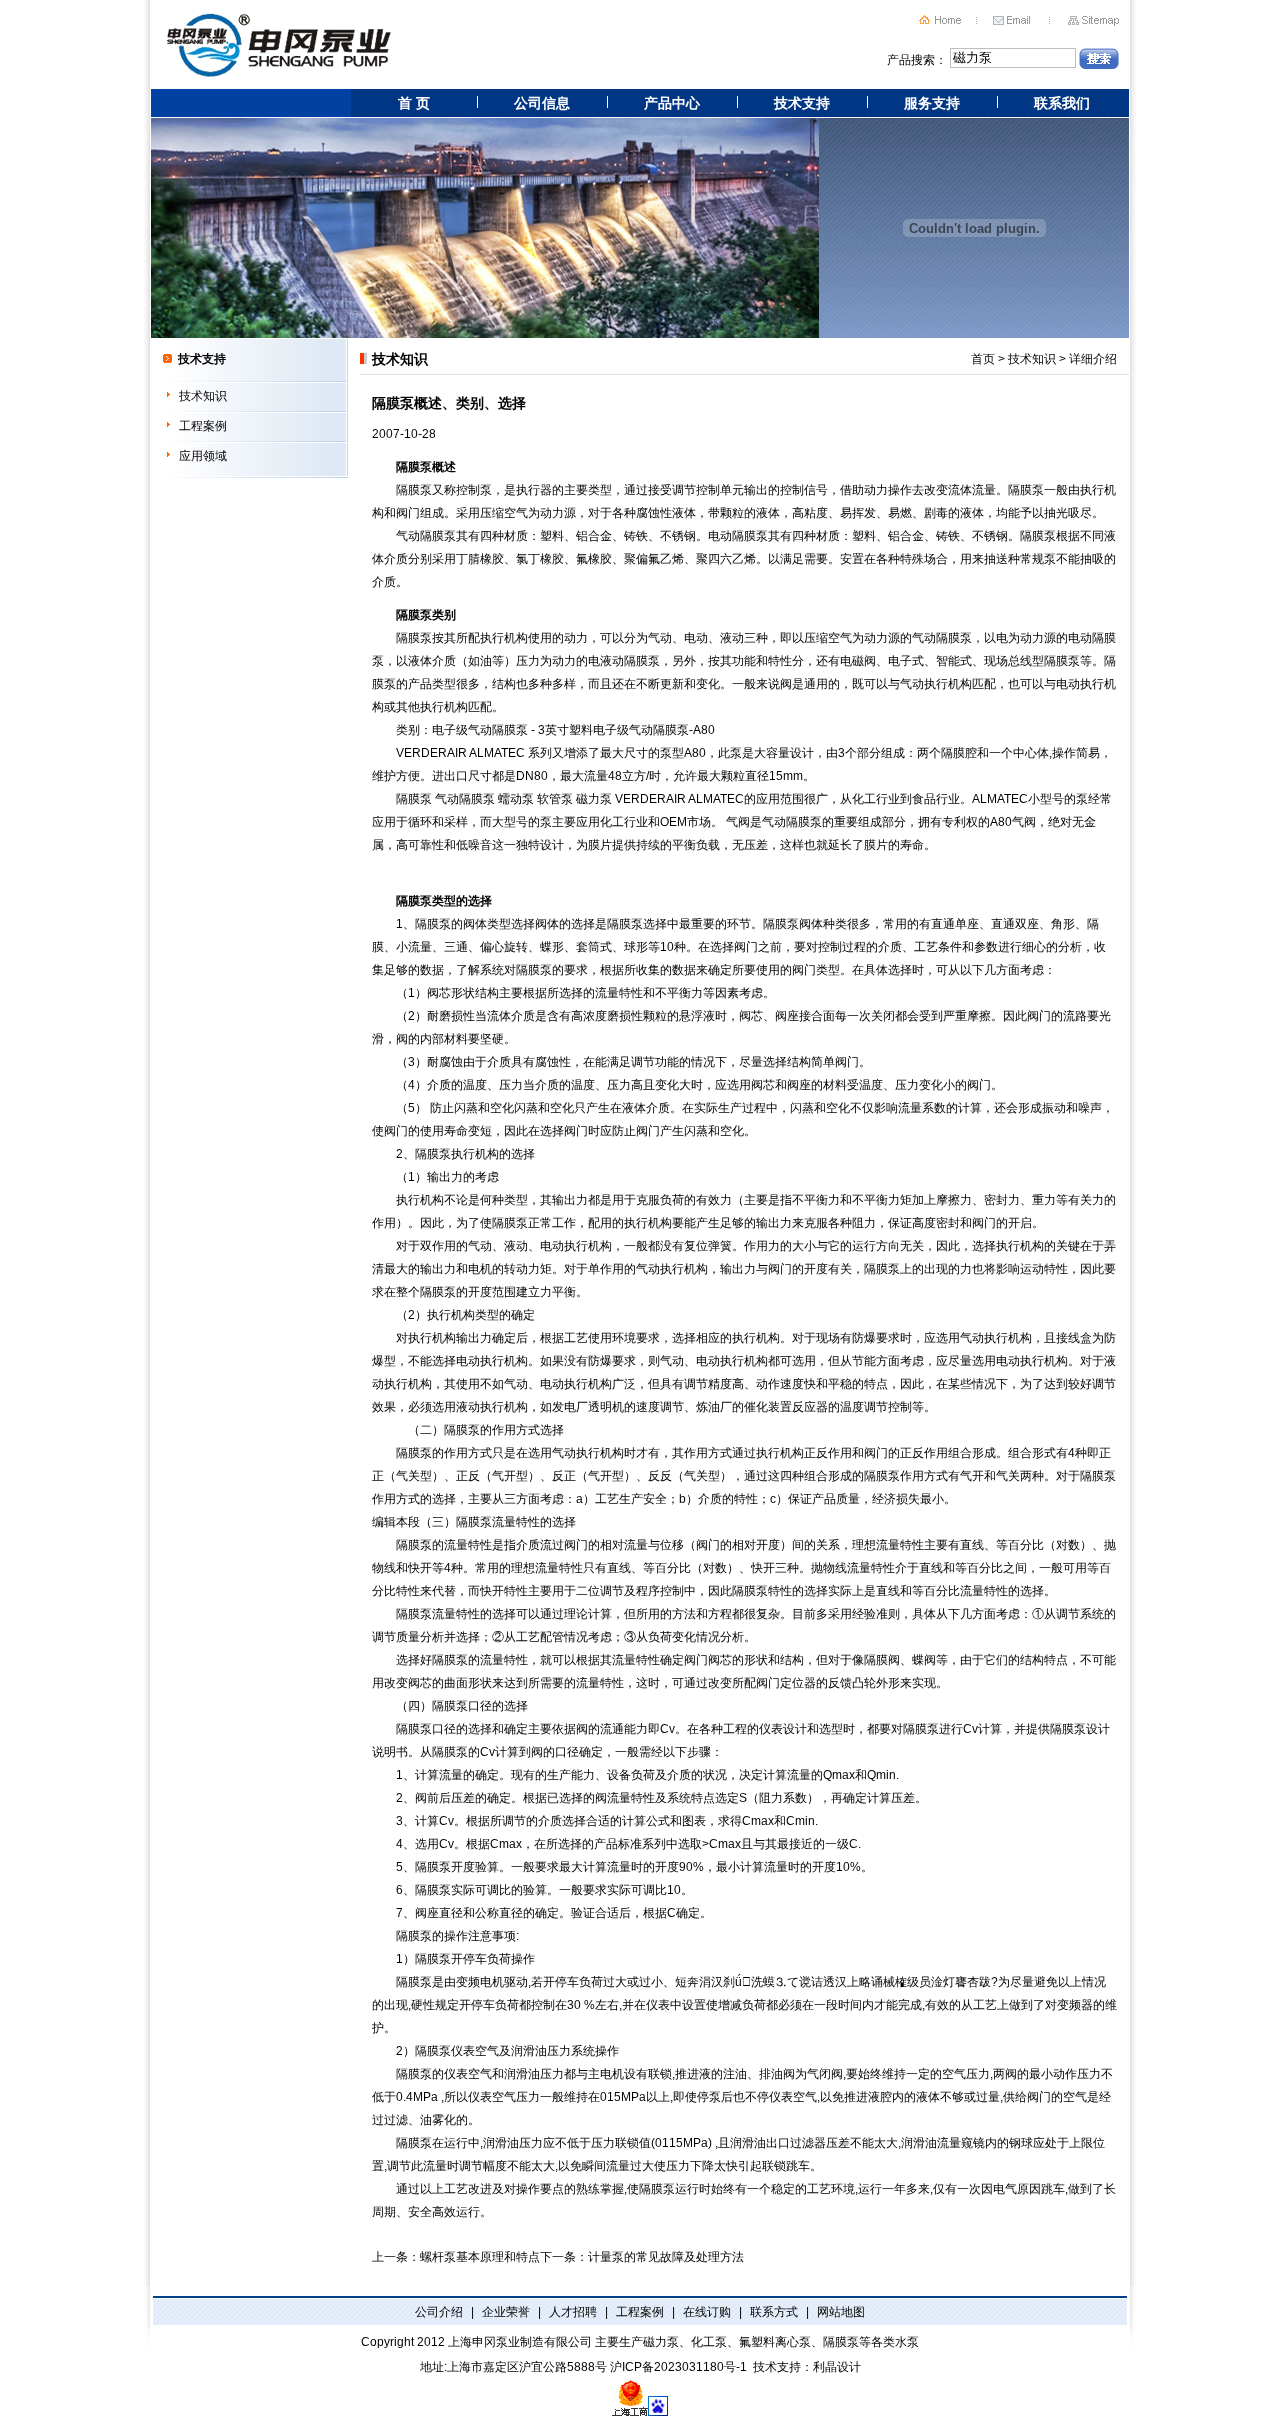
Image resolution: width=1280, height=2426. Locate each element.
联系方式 (774, 2312)
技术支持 (802, 103)
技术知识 (203, 396)
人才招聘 (573, 2312)
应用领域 (203, 456)
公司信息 (542, 103)
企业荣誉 (506, 2312)
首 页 (414, 103)
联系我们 (1062, 103)
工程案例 (203, 426)
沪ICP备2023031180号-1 (678, 2367)
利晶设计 (837, 2367)
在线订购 (707, 2312)
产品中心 (672, 103)
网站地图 (841, 2312)
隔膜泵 (414, 467)
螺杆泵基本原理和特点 (480, 2257)
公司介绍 (439, 2312)
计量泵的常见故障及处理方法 (666, 2257)
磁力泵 (594, 799)
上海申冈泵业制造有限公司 (520, 2342)
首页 (983, 359)
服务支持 (932, 103)
